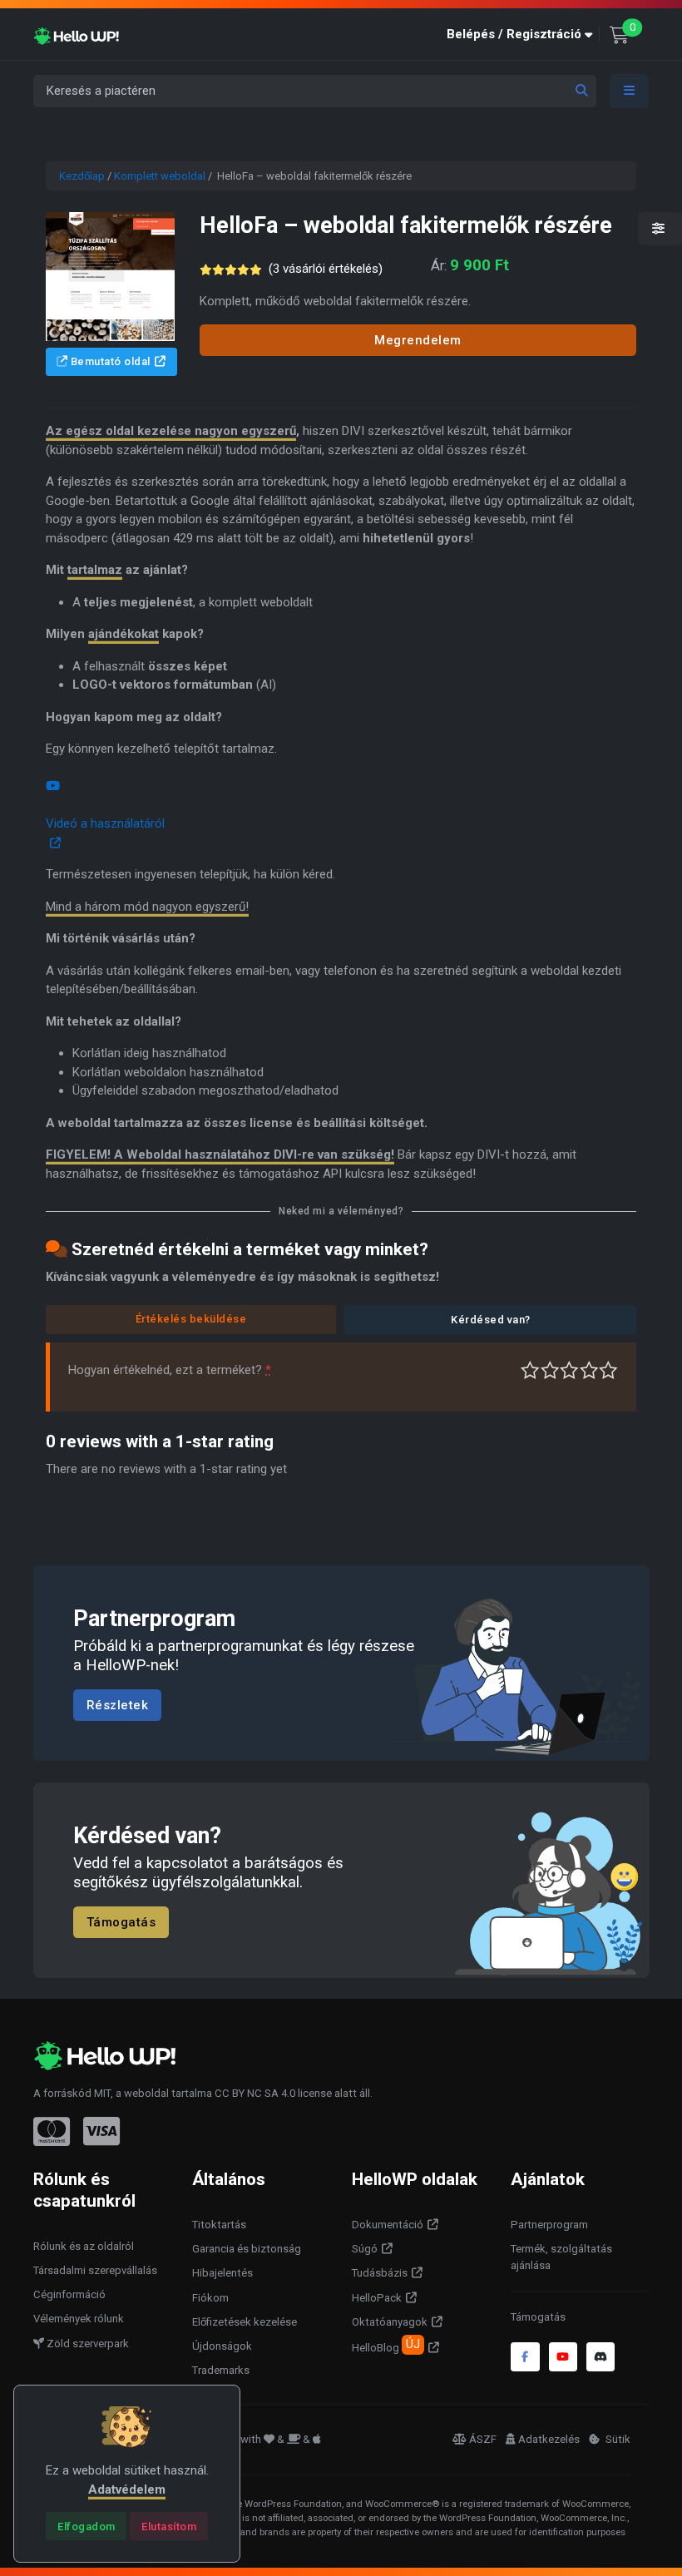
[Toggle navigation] (630, 91)
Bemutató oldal (109, 361)
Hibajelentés (222, 2273)
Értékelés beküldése (191, 1319)
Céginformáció (69, 2294)
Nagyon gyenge (530, 1370)
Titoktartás (219, 2225)
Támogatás (121, 1921)
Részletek (118, 1704)
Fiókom (210, 2298)
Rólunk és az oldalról (84, 2246)
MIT (102, 2093)
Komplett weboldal (160, 176)
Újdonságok (222, 2346)
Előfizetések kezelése (245, 2322)
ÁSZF (483, 2439)
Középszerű (550, 1370)
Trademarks (221, 2370)
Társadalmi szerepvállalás (95, 2270)
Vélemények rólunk (79, 2319)
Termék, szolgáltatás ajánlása (561, 2257)
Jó (589, 1370)
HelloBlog (386, 2346)
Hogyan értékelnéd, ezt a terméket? (170, 1370)
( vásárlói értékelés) (326, 269)
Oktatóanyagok (390, 2322)
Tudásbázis (380, 2273)
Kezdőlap (82, 176)
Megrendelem (418, 340)
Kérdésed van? (491, 1320)
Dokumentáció (388, 2225)
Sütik (617, 2439)
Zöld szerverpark (86, 2344)
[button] (523, 35)
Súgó (365, 2249)
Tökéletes (608, 1370)
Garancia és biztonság (247, 2249)
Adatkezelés (549, 2439)
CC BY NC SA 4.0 (255, 2093)
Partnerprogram (549, 2225)
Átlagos (569, 1370)
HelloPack (377, 2298)
